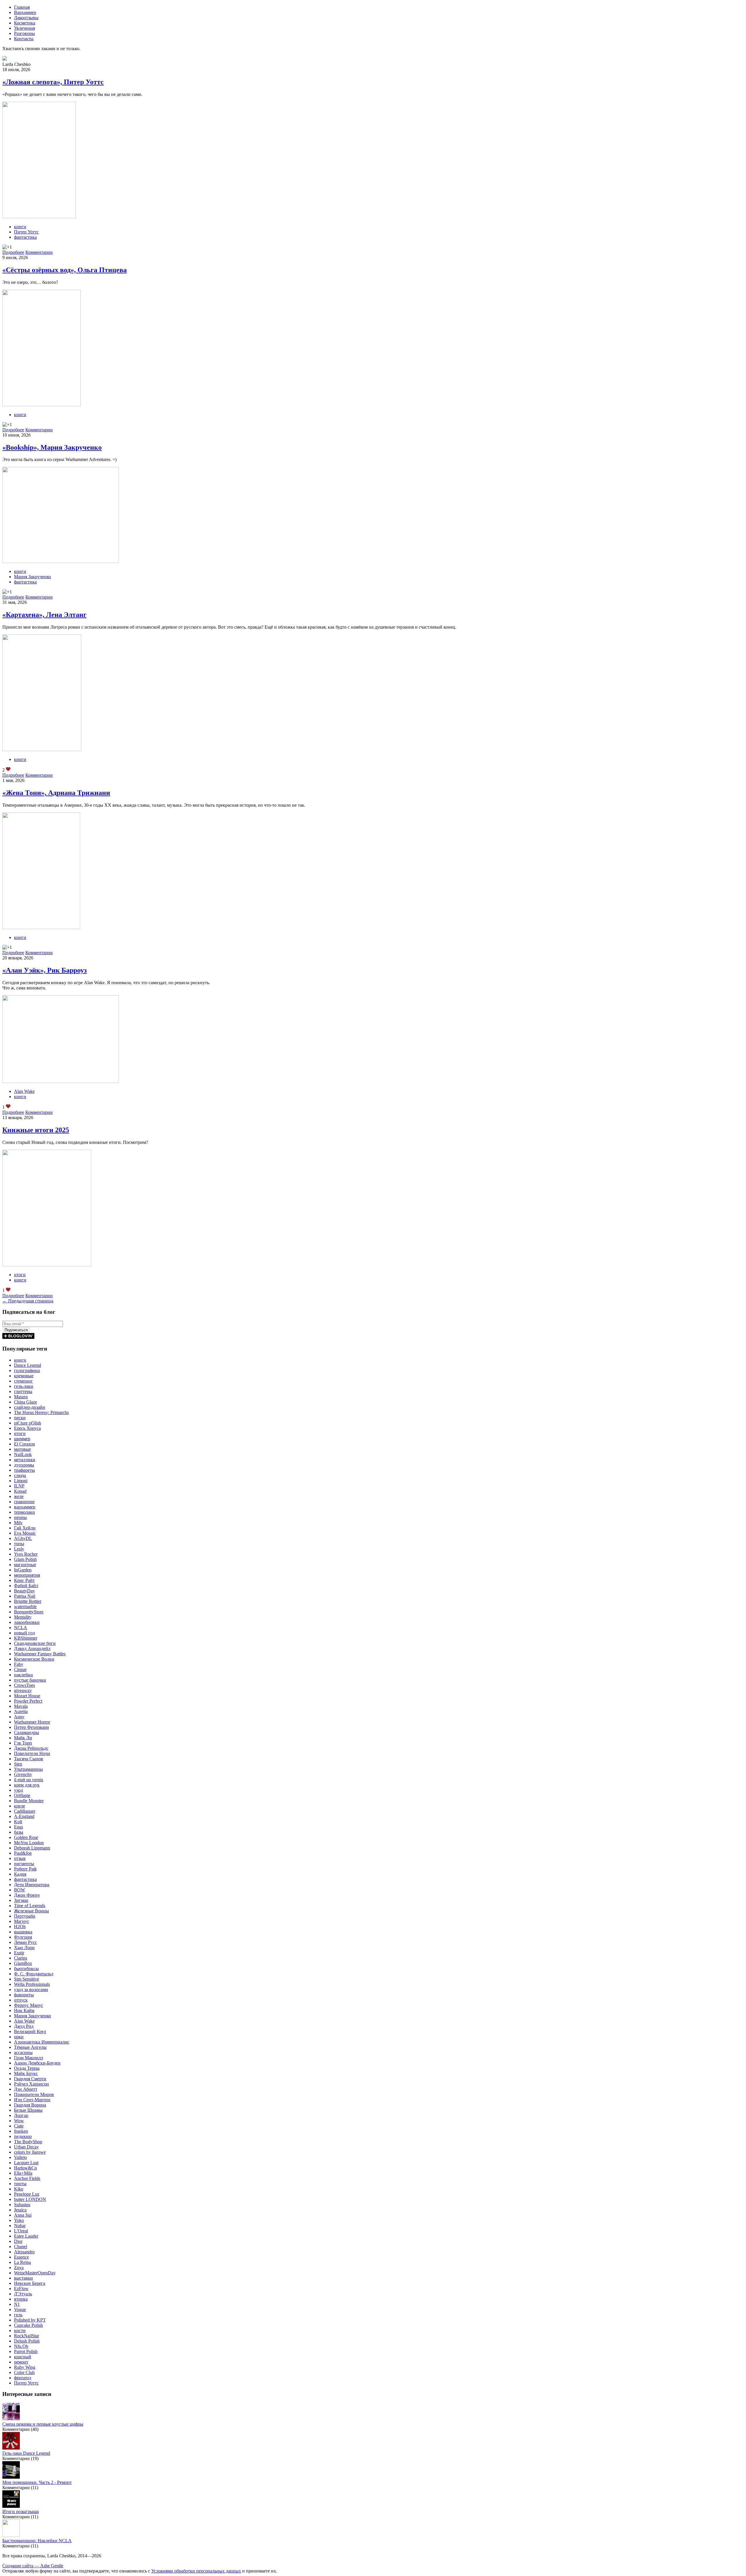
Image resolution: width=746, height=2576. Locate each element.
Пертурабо (25, 1916)
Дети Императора (32, 1885)
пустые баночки (30, 1680)
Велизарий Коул (30, 2031)
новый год (24, 1633)
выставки (23, 2278)
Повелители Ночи (32, 1753)
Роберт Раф (25, 1869)
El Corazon (24, 1444)
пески (20, 1418)
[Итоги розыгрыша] (11, 2506)
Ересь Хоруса (27, 1428)
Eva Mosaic (25, 1533)
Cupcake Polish (28, 2325)
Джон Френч (27, 1895)
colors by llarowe (30, 2152)
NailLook (23, 1454)
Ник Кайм (24, 2010)
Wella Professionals (32, 1984)
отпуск (21, 2000)
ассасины (23, 2052)
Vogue (20, 2309)
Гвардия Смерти (30, 2079)
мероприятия (27, 1575)
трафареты (24, 1470)
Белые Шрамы (28, 2110)
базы (19, 1832)
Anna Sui (23, 2215)
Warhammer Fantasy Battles (40, 1654)
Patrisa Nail (25, 1596)
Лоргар (21, 2115)
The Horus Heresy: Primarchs (41, 1412)
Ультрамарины (28, 1769)
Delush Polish (27, 2341)
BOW (20, 1890)
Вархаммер (25, 12)
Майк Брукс (26, 2073)
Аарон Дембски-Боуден (37, 2063)
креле (20, 1806)
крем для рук (27, 1785)
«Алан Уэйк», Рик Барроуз (45, 970)
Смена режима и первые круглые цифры (43, 2424)
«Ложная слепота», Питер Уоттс (53, 82)
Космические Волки (34, 1659)
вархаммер (25, 1507)
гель (18, 2315)
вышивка (23, 1932)
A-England (24, 1816)
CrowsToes (24, 1685)
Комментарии (39, 252)
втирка (21, 2299)
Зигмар (21, 1900)
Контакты (24, 39)
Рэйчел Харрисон (31, 2084)
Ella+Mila (23, 2173)
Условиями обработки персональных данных (196, 2571)
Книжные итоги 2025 (36, 1130)
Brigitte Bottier (28, 1601)
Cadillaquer (25, 1811)
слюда (20, 1475)
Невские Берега (30, 2283)
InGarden (23, 1570)
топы (19, 1544)
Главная (22, 7)
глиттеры (23, 1391)
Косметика (25, 23)
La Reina (22, 2262)
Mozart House (27, 1696)
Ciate (19, 2126)
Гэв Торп (23, 1743)
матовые (22, 1449)
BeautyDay (24, 1591)
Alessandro (24, 2252)
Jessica (20, 2210)
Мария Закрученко (32, 577)
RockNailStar (27, 2336)
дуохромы (24, 1465)
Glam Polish (25, 1559)
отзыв (20, 1858)
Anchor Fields (27, 2178)
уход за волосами (31, 1989)
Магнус (22, 1921)
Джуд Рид (24, 2026)
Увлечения (24, 28)
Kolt (18, 1822)
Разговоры (24, 33)
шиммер (22, 1439)
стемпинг (23, 1381)
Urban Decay (26, 2147)
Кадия (20, 1874)
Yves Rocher (26, 1554)
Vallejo (20, 2157)
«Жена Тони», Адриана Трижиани (56, 793)
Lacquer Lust (26, 2163)
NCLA (21, 1628)
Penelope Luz (27, 2194)
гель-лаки (24, 1386)
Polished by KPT (30, 2320)
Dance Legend (28, 1365)
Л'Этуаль (23, 2294)
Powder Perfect (28, 1701)
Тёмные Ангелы (30, 2047)
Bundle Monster (29, 1801)
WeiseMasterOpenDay (35, 2273)
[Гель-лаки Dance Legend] (11, 2448)
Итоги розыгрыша (21, 2511)
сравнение (24, 1502)
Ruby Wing (25, 2367)
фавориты (24, 1995)
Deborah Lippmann (32, 1848)
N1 (17, 2304)
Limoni (21, 1481)
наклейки (23, 1675)
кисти (20, 2330)
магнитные (25, 1565)
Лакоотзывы (26, 18)
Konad (20, 1491)
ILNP (19, 1486)
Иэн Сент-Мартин (32, 2100)
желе (19, 1496)
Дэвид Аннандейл (32, 1649)
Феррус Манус (29, 2005)
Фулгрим (23, 1937)
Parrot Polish (26, 2351)
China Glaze (25, 1402)
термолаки (24, 1512)
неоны (20, 1517)
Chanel (21, 2247)
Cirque (20, 1669)
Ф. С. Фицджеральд (34, 1974)
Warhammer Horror (32, 1722)
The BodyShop (28, 2142)
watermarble (25, 1607)
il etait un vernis (29, 1780)
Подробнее (13, 252)
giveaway (23, 1690)
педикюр (23, 2136)
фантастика (25, 237)
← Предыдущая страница (28, 1301)
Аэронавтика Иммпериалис (42, 2042)
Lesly (19, 1549)
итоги (20, 1275)
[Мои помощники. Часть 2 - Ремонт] (11, 2477)
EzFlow (21, 2288)
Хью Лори (24, 1948)
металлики (25, 1460)
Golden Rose (26, 1837)
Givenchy (23, 1774)
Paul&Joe (23, 1853)
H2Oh (20, 1927)
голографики (27, 1370)
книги (20, 227)
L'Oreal (21, 2231)
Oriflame (22, 1795)
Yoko (19, 2220)
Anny (19, 1717)
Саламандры (27, 1732)
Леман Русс (25, 1942)
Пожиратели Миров (34, 2094)
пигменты (24, 1864)
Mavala (21, 1706)
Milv (18, 1523)
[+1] (7, 247)
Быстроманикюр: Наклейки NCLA (37, 2541)
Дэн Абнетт (26, 2089)
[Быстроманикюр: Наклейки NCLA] (11, 2535)
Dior (18, 2241)
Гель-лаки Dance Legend (26, 2453)
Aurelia (21, 1711)
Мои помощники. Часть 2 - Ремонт (37, 2482)
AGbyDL (23, 1538)
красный (23, 2357)
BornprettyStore (29, 1612)
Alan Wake (24, 1091)
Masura (21, 1397)
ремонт (21, 2362)
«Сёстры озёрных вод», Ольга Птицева (65, 270)
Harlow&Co (25, 2168)
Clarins (21, 1958)
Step (18, 1764)
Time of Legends (30, 1906)
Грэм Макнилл (29, 2058)
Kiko (19, 2189)
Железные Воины (31, 1911)
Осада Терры (27, 2068)
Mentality (23, 1617)
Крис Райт (24, 1580)
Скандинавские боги (35, 1643)
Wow (19, 2121)
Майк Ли (23, 1738)
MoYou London (29, 1843)
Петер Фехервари (31, 1727)
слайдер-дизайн (30, 1407)
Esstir (19, 1953)
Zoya (19, 2268)
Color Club (24, 2372)
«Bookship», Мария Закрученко (52, 447)
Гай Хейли (25, 1528)
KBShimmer (26, 1638)
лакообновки (27, 1622)
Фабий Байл (26, 1586)
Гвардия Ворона (30, 2105)
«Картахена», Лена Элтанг (44, 615)
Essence (21, 2257)
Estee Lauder (26, 2236)
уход (19, 1790)
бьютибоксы (26, 1969)
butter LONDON (30, 2199)
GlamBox (23, 1963)
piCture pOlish (28, 1423)
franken (21, 2131)
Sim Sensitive (27, 1979)
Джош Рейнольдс (31, 1748)
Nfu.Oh (21, 2346)
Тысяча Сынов (29, 1759)
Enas (19, 1827)
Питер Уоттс (26, 232)
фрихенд (23, 2378)
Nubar (20, 2226)
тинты (20, 2184)
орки (19, 2037)
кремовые (24, 1376)
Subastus (22, 2205)
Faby (19, 1664)
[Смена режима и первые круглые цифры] (11, 2419)
